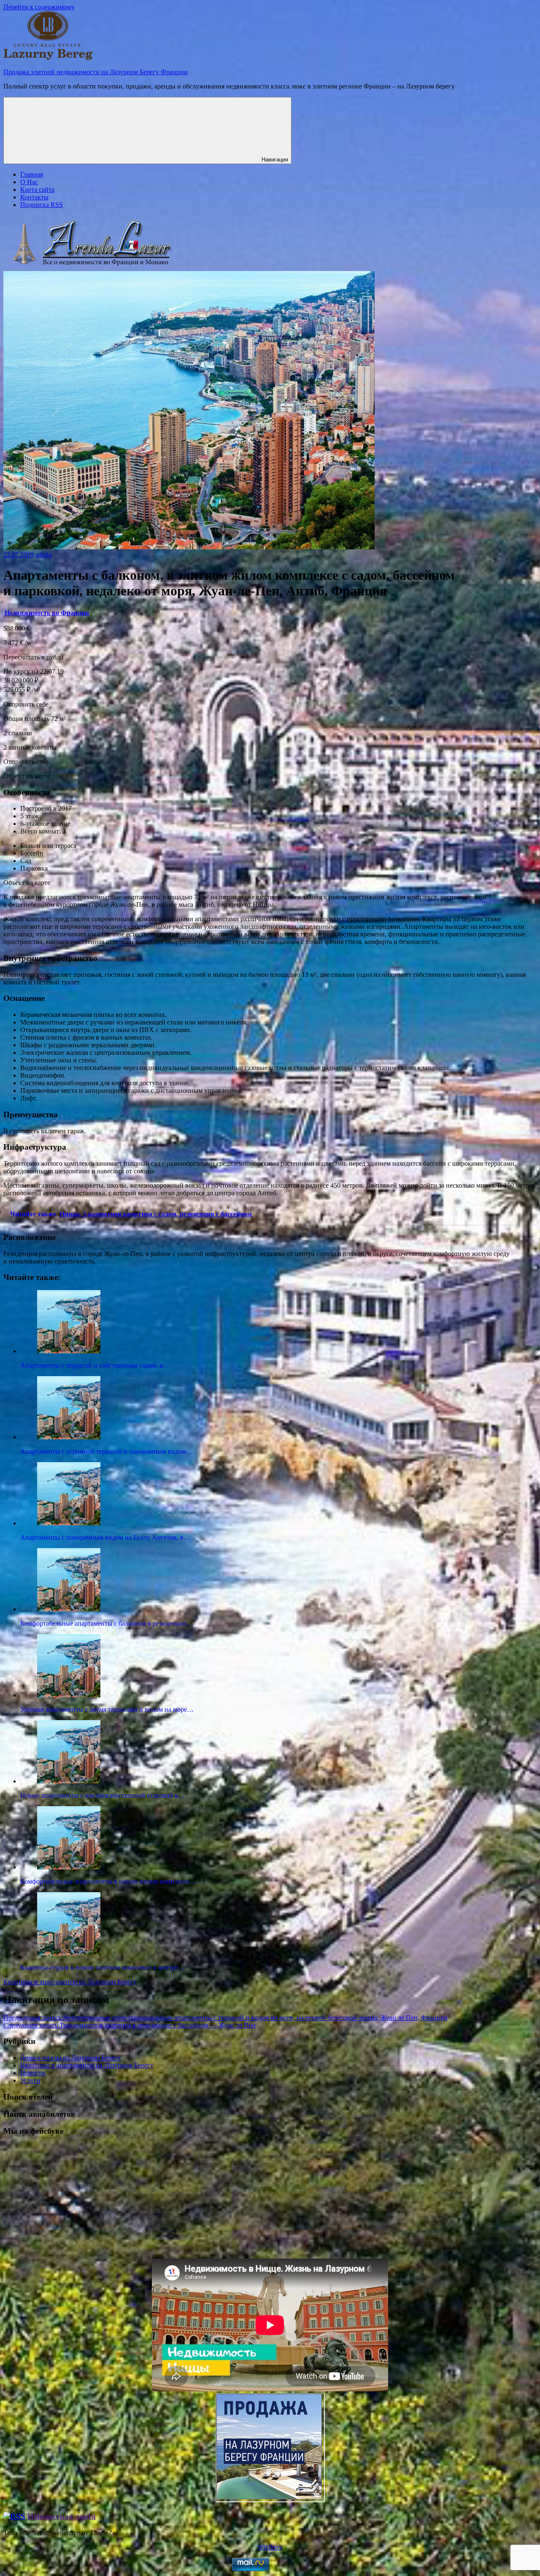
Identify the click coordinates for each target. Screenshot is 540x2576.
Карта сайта (37, 190)
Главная (32, 174)
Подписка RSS (42, 205)
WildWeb (270, 2547)
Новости (33, 2073)
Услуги (30, 2080)
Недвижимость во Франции (47, 613)
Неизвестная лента (62, 2516)
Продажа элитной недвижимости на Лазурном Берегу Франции (96, 72)
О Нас (29, 182)
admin (44, 555)
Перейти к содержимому (39, 7)
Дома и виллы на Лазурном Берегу (70, 2058)
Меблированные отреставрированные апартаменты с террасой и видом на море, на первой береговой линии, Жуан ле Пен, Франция (225, 2018)
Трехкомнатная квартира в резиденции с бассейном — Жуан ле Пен (130, 2025)
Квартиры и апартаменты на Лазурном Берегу (70, 1982)
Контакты (34, 197)
